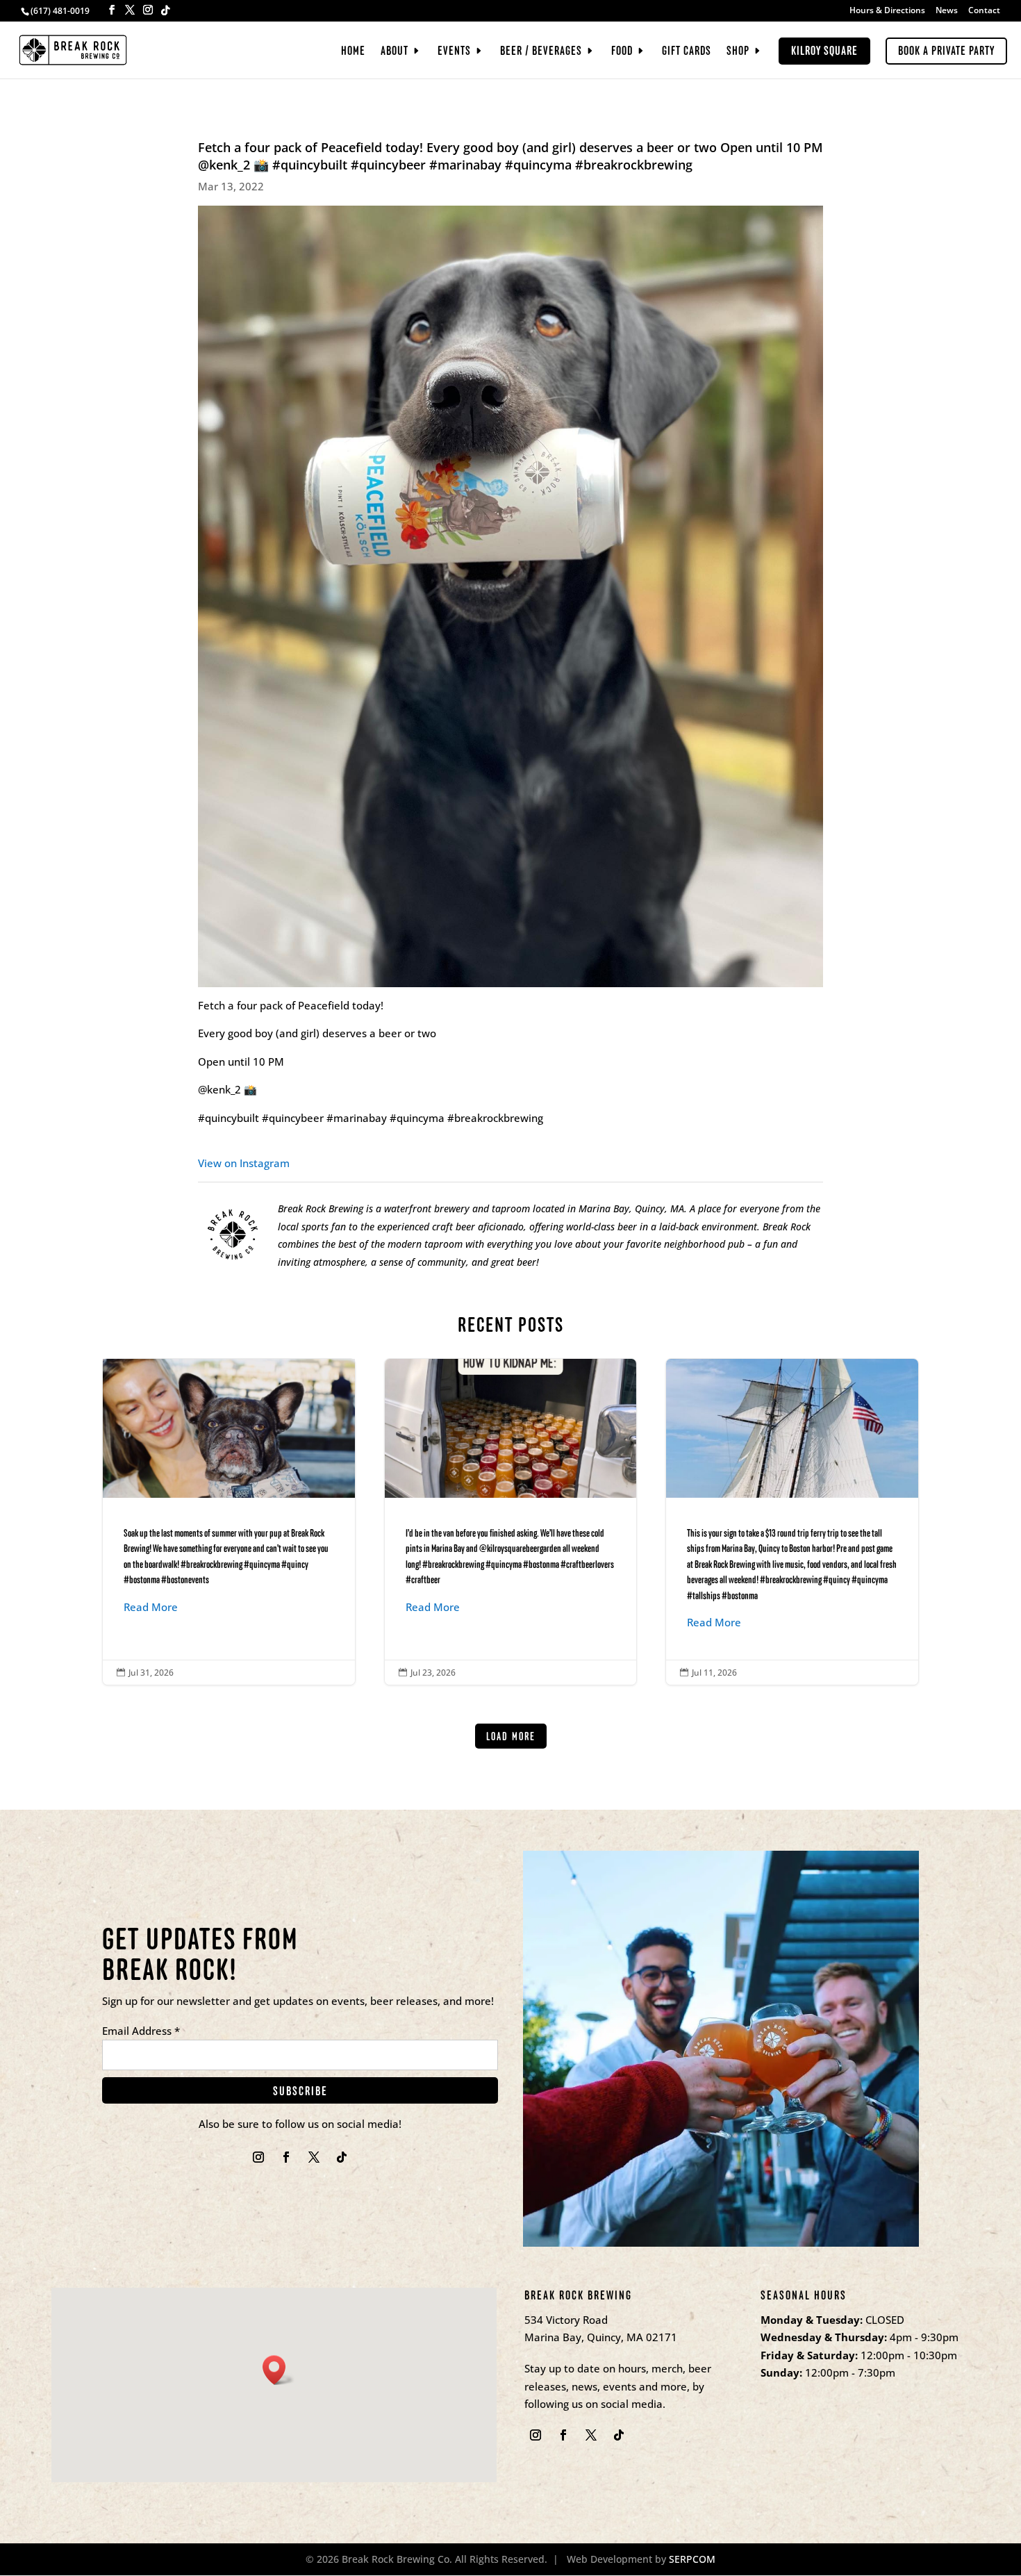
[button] (112, 10)
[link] (73, 49)
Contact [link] (984, 11)
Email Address (141, 2031)
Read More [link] (151, 1607)
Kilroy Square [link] (824, 51)
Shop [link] (738, 52)
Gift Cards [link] (687, 52)
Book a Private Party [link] (946, 51)
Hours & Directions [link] (887, 11)
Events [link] (454, 52)
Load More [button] (511, 1736)
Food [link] (622, 52)
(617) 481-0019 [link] (60, 11)
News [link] (947, 11)
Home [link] (353, 52)
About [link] (395, 52)
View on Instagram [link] (244, 1163)
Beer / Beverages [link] (541, 52)
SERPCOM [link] (692, 2559)
